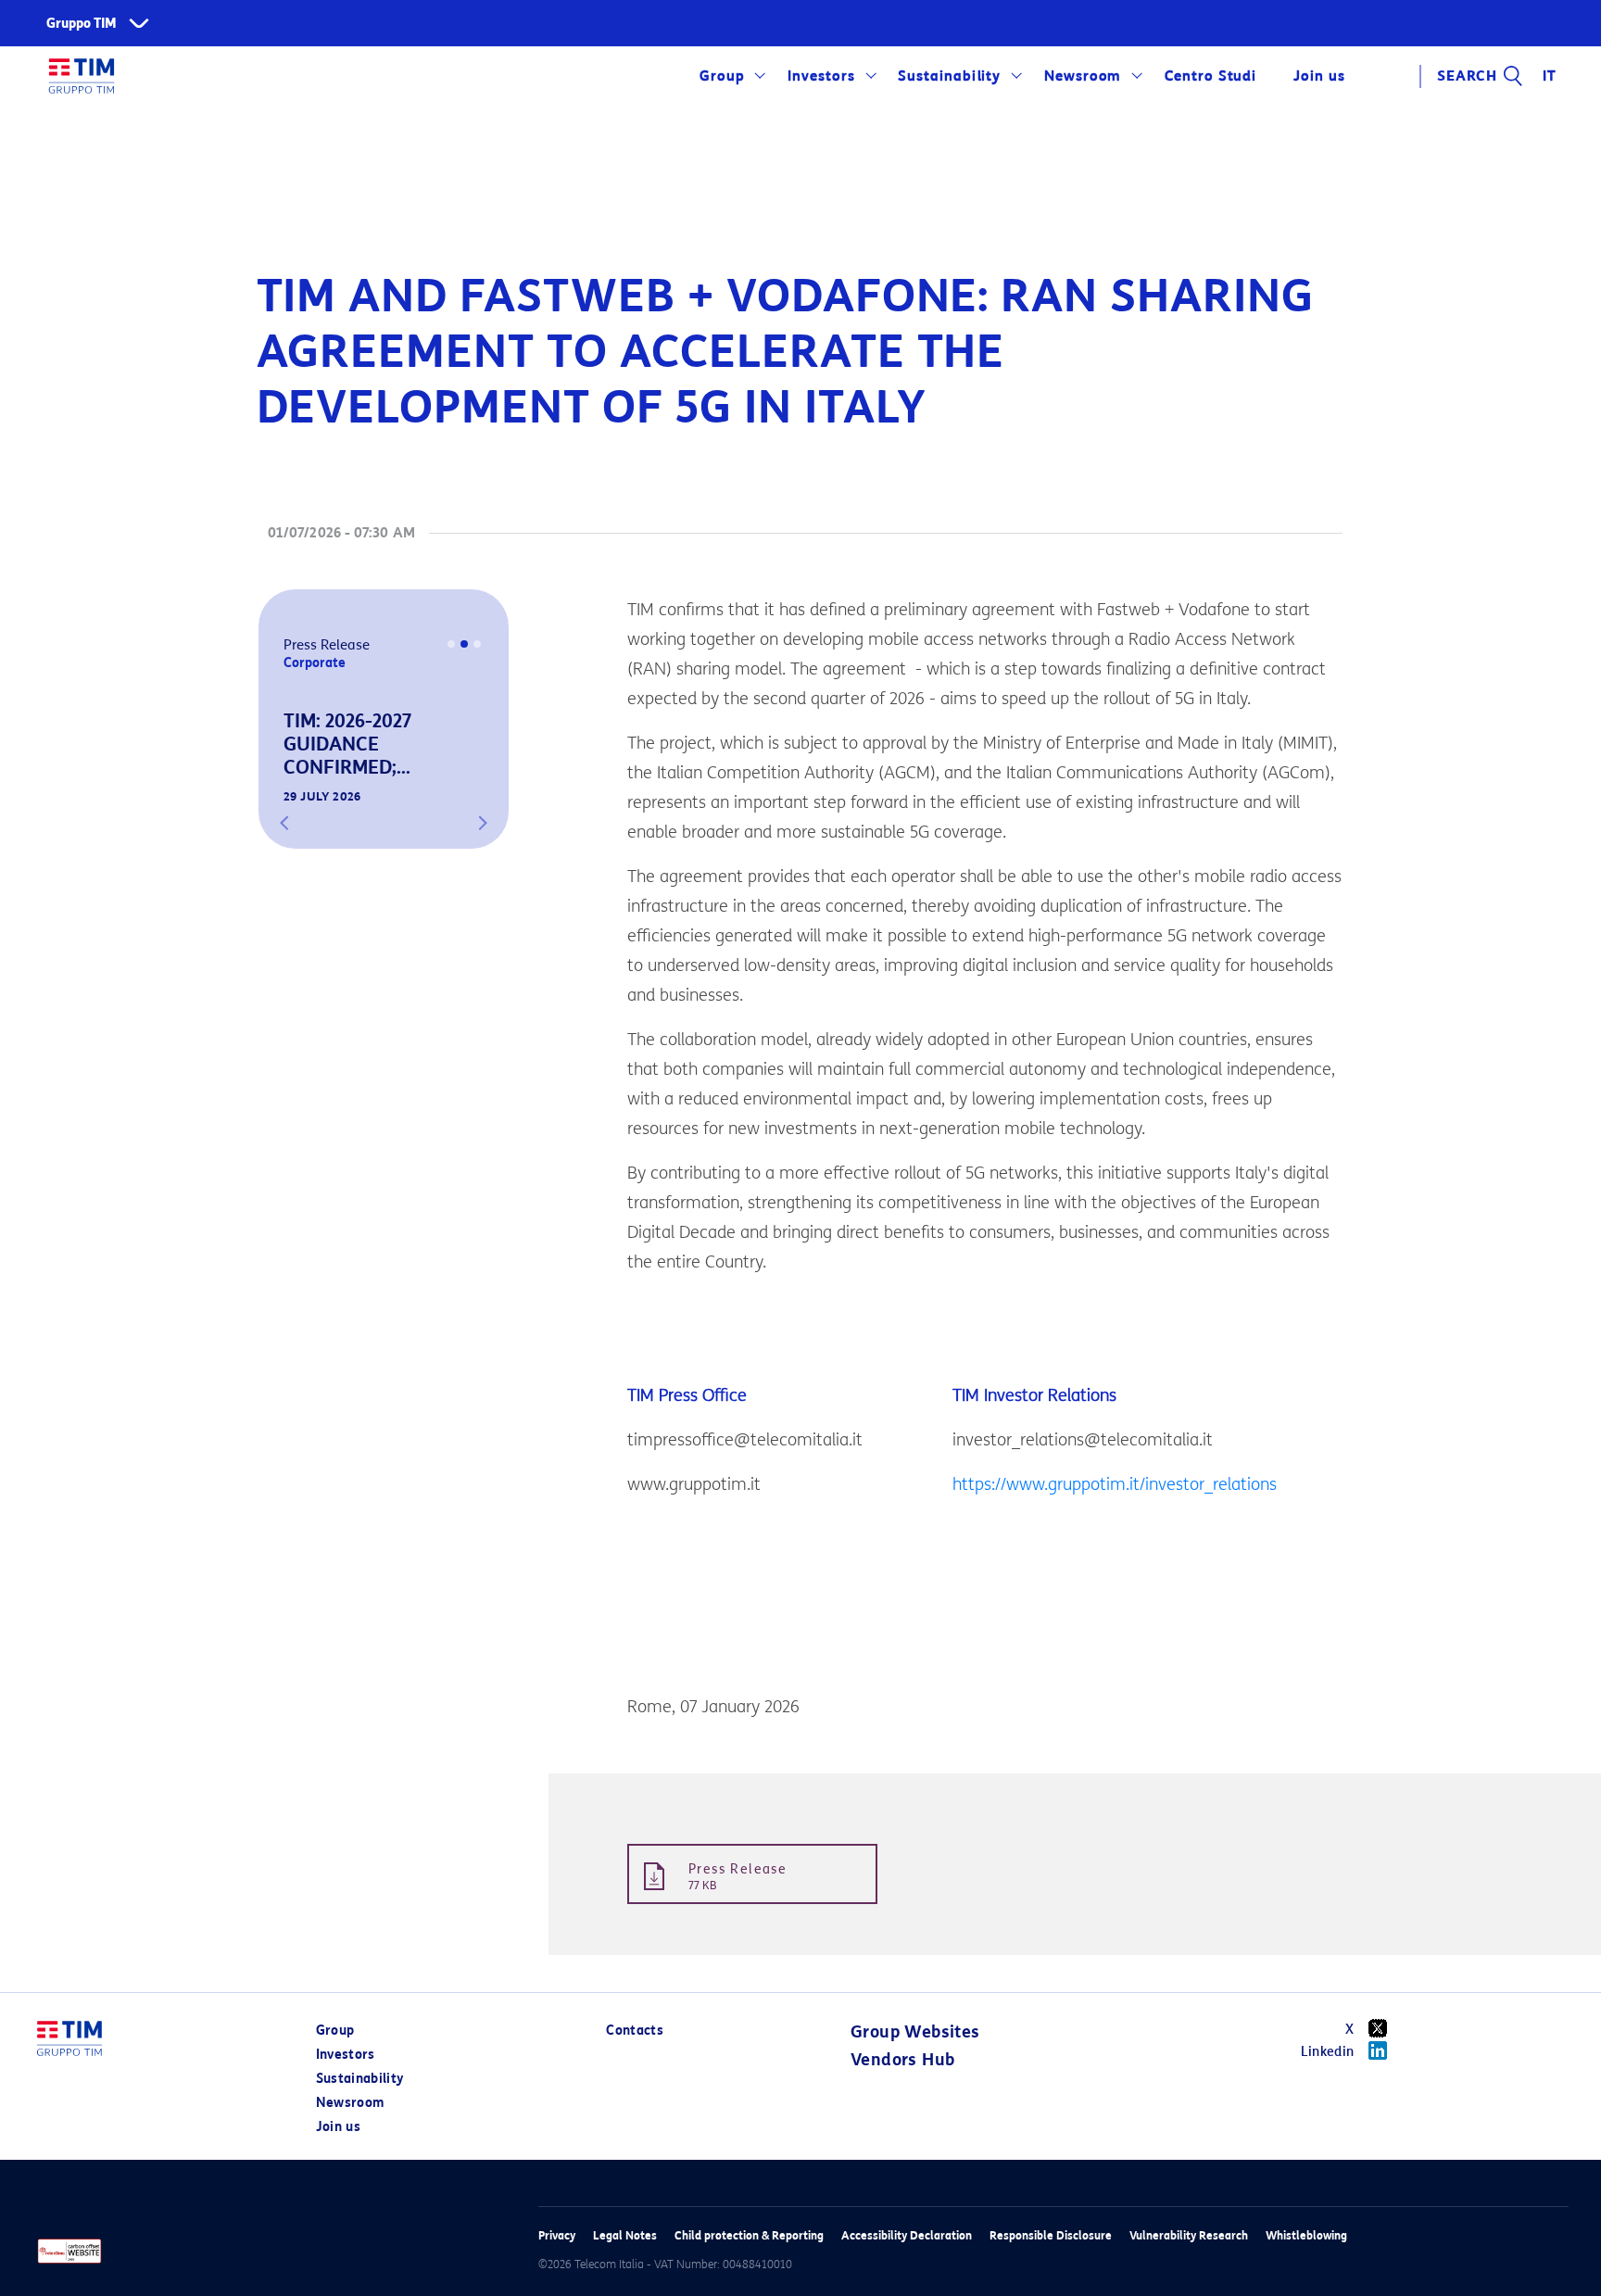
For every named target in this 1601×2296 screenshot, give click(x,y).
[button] (284, 823)
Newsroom (1083, 76)
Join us (338, 2127)
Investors (821, 76)
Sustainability (949, 76)
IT (1550, 76)
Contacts (635, 2031)
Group (722, 76)
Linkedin (1328, 2052)
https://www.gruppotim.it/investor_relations (1115, 1484)
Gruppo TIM (82, 24)
